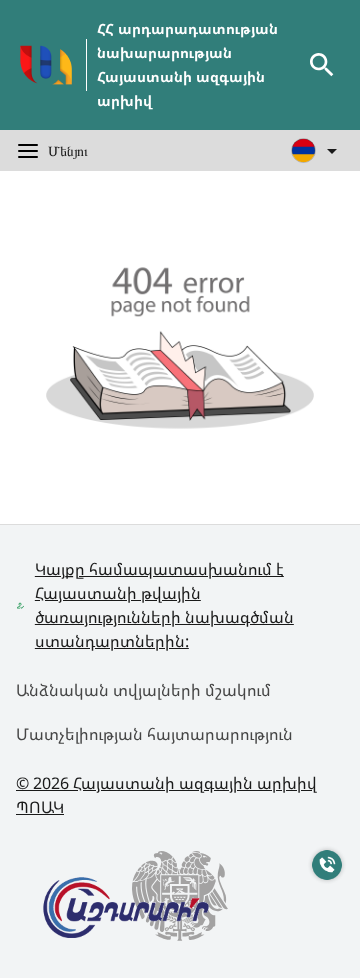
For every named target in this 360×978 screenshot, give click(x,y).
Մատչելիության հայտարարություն (154, 734)
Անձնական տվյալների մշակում (143, 690)
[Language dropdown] (317, 150)
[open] (322, 65)
